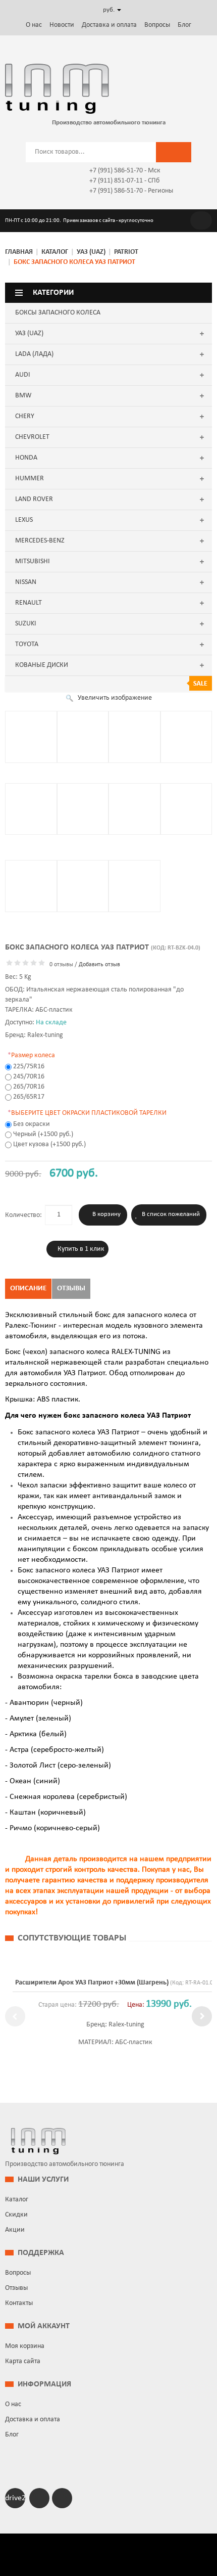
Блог (184, 25)
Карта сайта (23, 2361)
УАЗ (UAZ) (91, 252)
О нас (34, 25)
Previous (15, 2016)
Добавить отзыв (99, 965)
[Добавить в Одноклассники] (9, 350)
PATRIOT (126, 252)
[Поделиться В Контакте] (9, 365)
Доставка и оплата (109, 25)
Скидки (16, 2215)
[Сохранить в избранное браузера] (9, 380)
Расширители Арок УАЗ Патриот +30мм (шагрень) (85, 1983)
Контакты (19, 2303)
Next (202, 2016)
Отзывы (71, 1289)
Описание (28, 1289)
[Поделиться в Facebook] (9, 335)
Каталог (55, 252)
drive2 (15, 2498)
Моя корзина (25, 2346)
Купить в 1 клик (81, 1249)
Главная (19, 252)
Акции (15, 2230)
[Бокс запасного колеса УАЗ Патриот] (31, 737)
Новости (62, 25)
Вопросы (157, 25)
